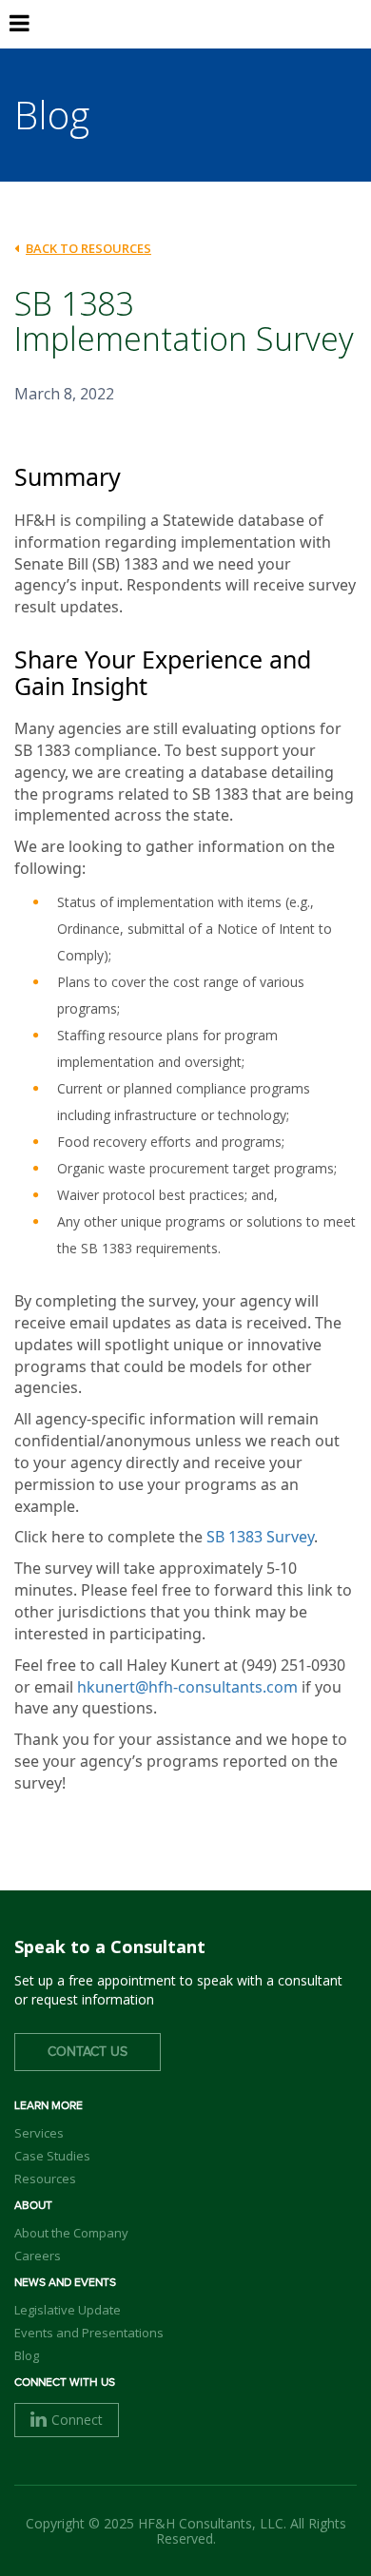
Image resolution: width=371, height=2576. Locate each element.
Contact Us (88, 2052)
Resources (45, 2179)
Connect (77, 2420)
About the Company (71, 2233)
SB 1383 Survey (260, 1537)
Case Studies (52, 2156)
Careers (38, 2256)
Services (39, 2133)
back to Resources (88, 248)
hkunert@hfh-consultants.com (187, 1687)
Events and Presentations (89, 2333)
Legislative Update (68, 2310)
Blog (27, 2355)
